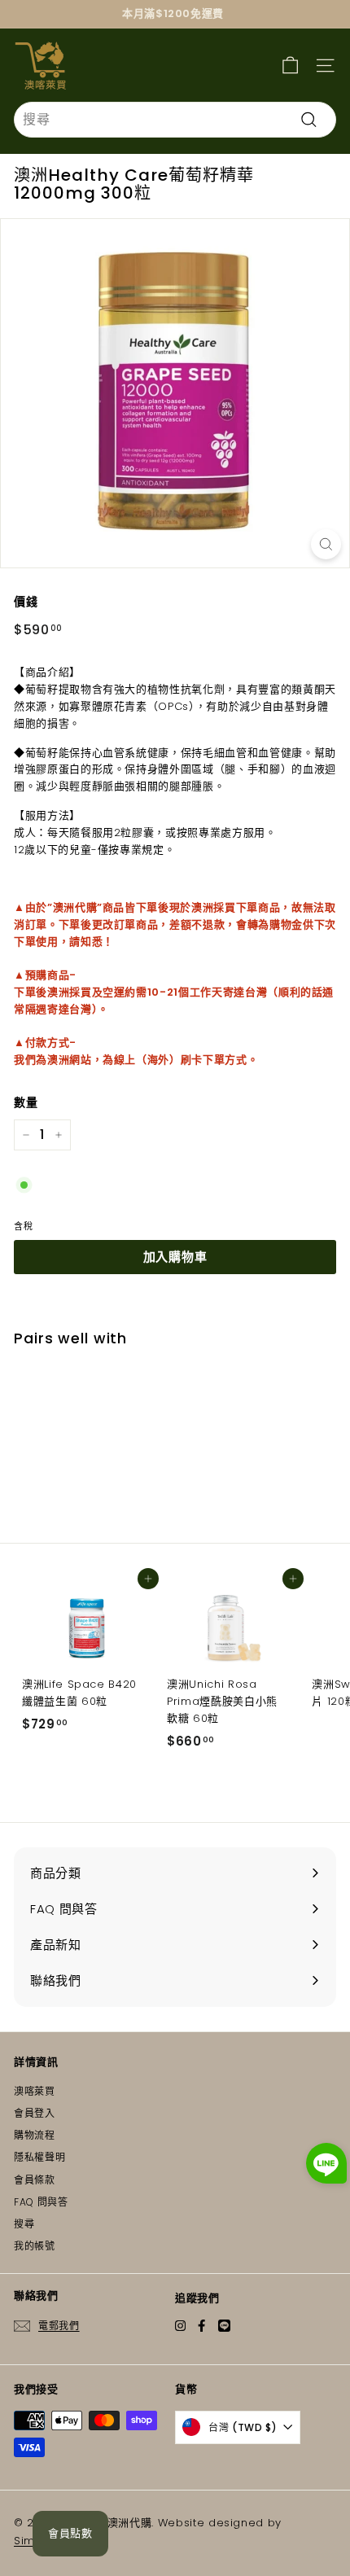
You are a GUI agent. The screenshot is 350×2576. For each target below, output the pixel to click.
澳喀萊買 (35, 2091)
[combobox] (175, 120)
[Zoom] (326, 544)
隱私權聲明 (39, 2157)
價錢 (26, 602)
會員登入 (35, 2113)
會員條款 (35, 2180)
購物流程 (35, 2135)
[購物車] (290, 65)
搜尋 (24, 2224)
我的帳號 (35, 2246)
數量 (26, 1102)
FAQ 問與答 (41, 2202)
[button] (326, 2166)
